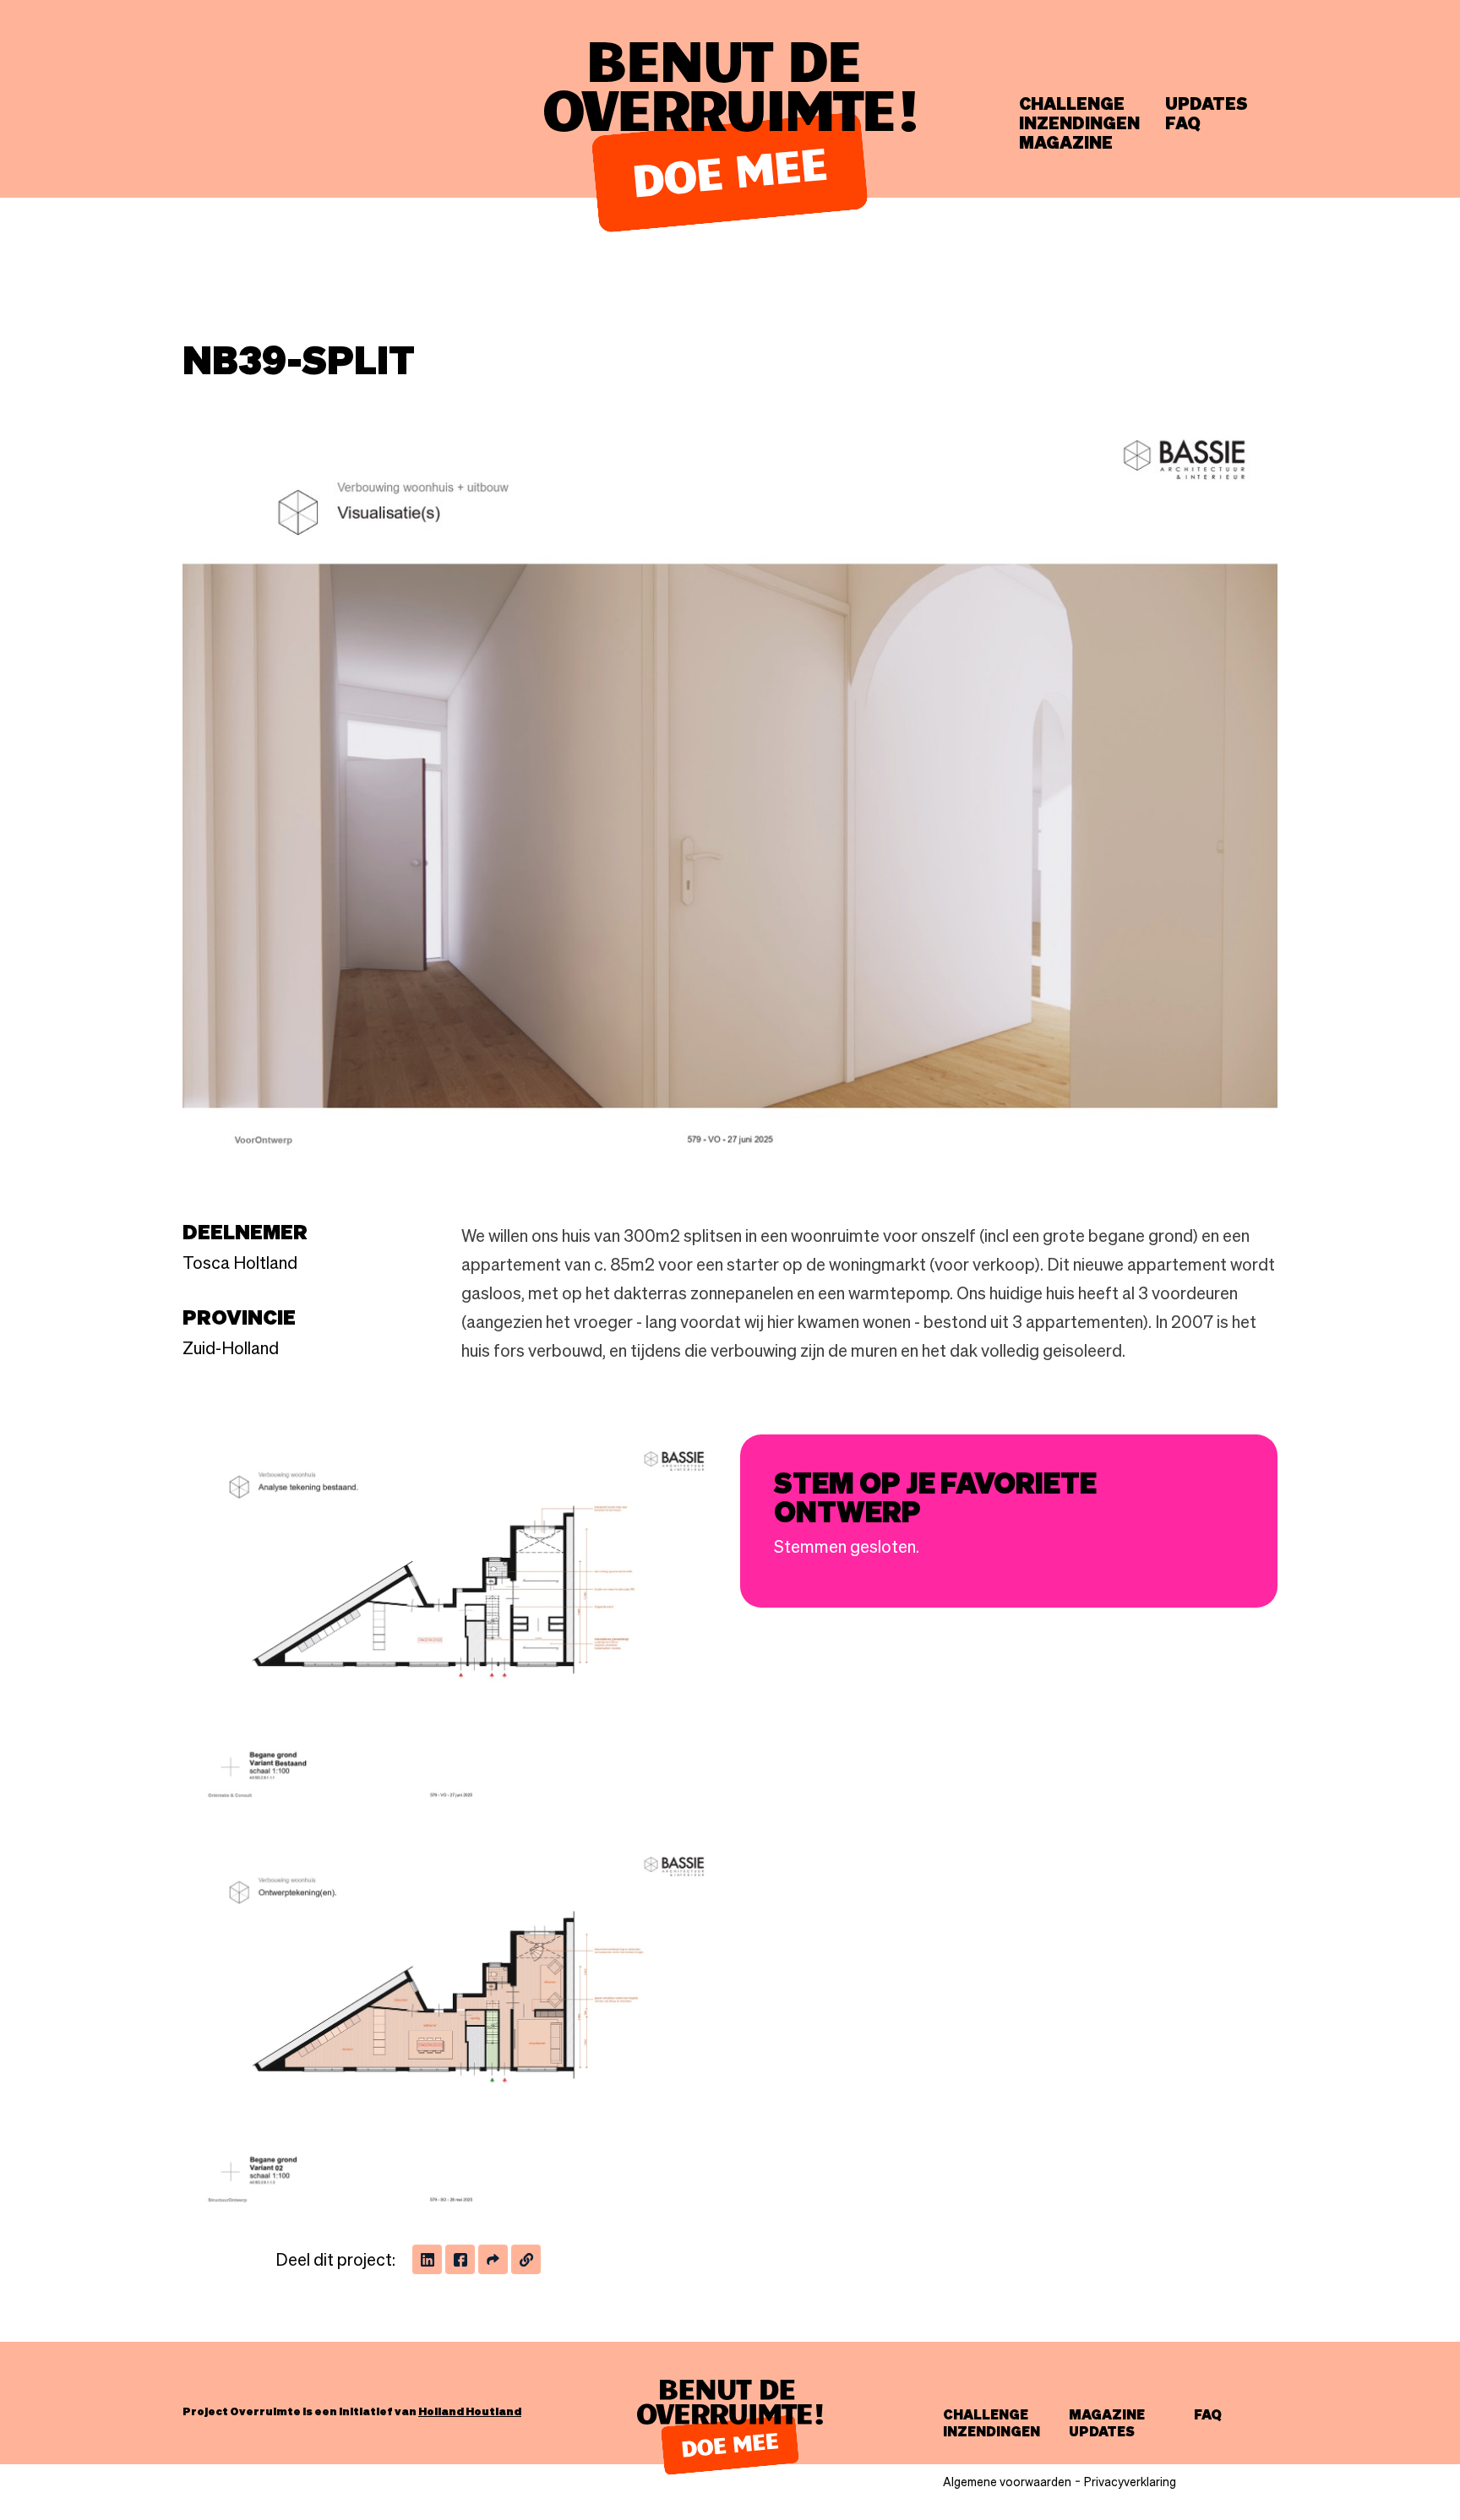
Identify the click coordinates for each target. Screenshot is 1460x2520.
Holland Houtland (470, 2411)
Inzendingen (1079, 123)
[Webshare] (493, 2259)
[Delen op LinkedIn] (427, 2259)
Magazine (1066, 143)
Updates (1207, 104)
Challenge (1072, 104)
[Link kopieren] (526, 2259)
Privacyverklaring (1130, 2482)
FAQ (1183, 123)
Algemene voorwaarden (1007, 2482)
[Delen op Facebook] (460, 2259)
